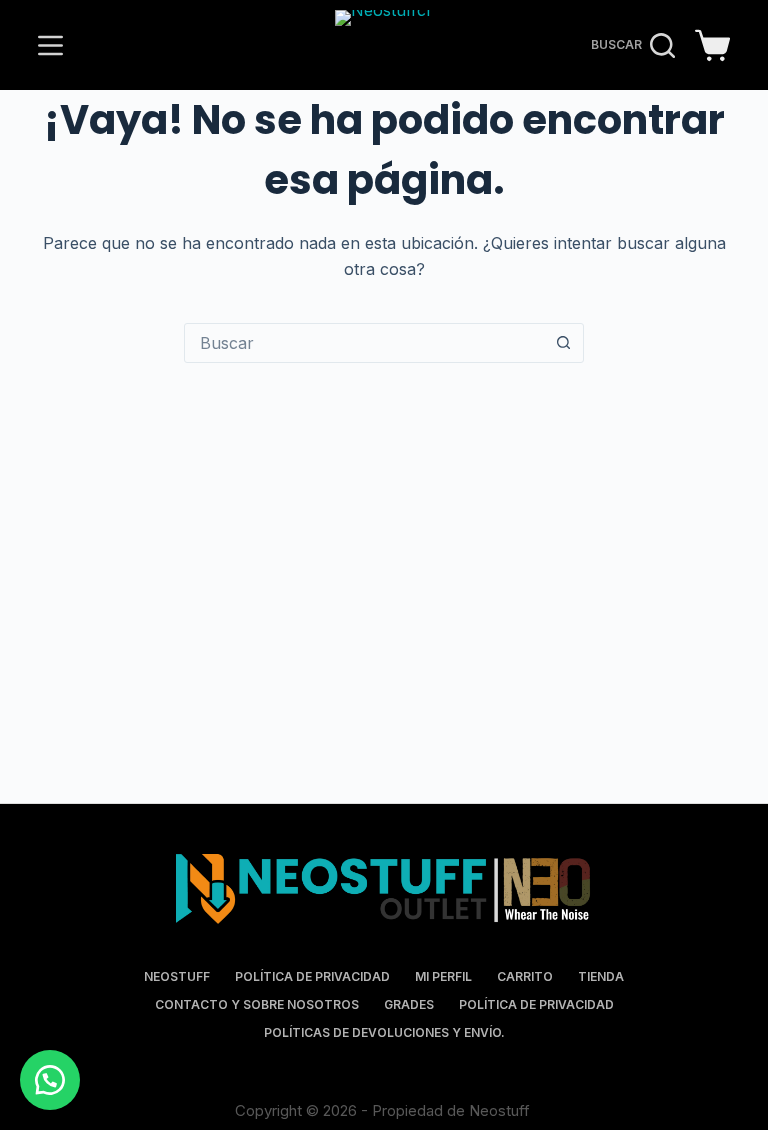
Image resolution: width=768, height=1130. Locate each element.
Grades (409, 1004)
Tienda (601, 976)
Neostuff (177, 976)
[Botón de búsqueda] (563, 343)
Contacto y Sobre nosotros (257, 1004)
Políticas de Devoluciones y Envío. (384, 1032)
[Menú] (50, 45)
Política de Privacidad (312, 976)
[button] (50, 1080)
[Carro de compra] (712, 45)
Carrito (525, 976)
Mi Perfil (443, 976)
